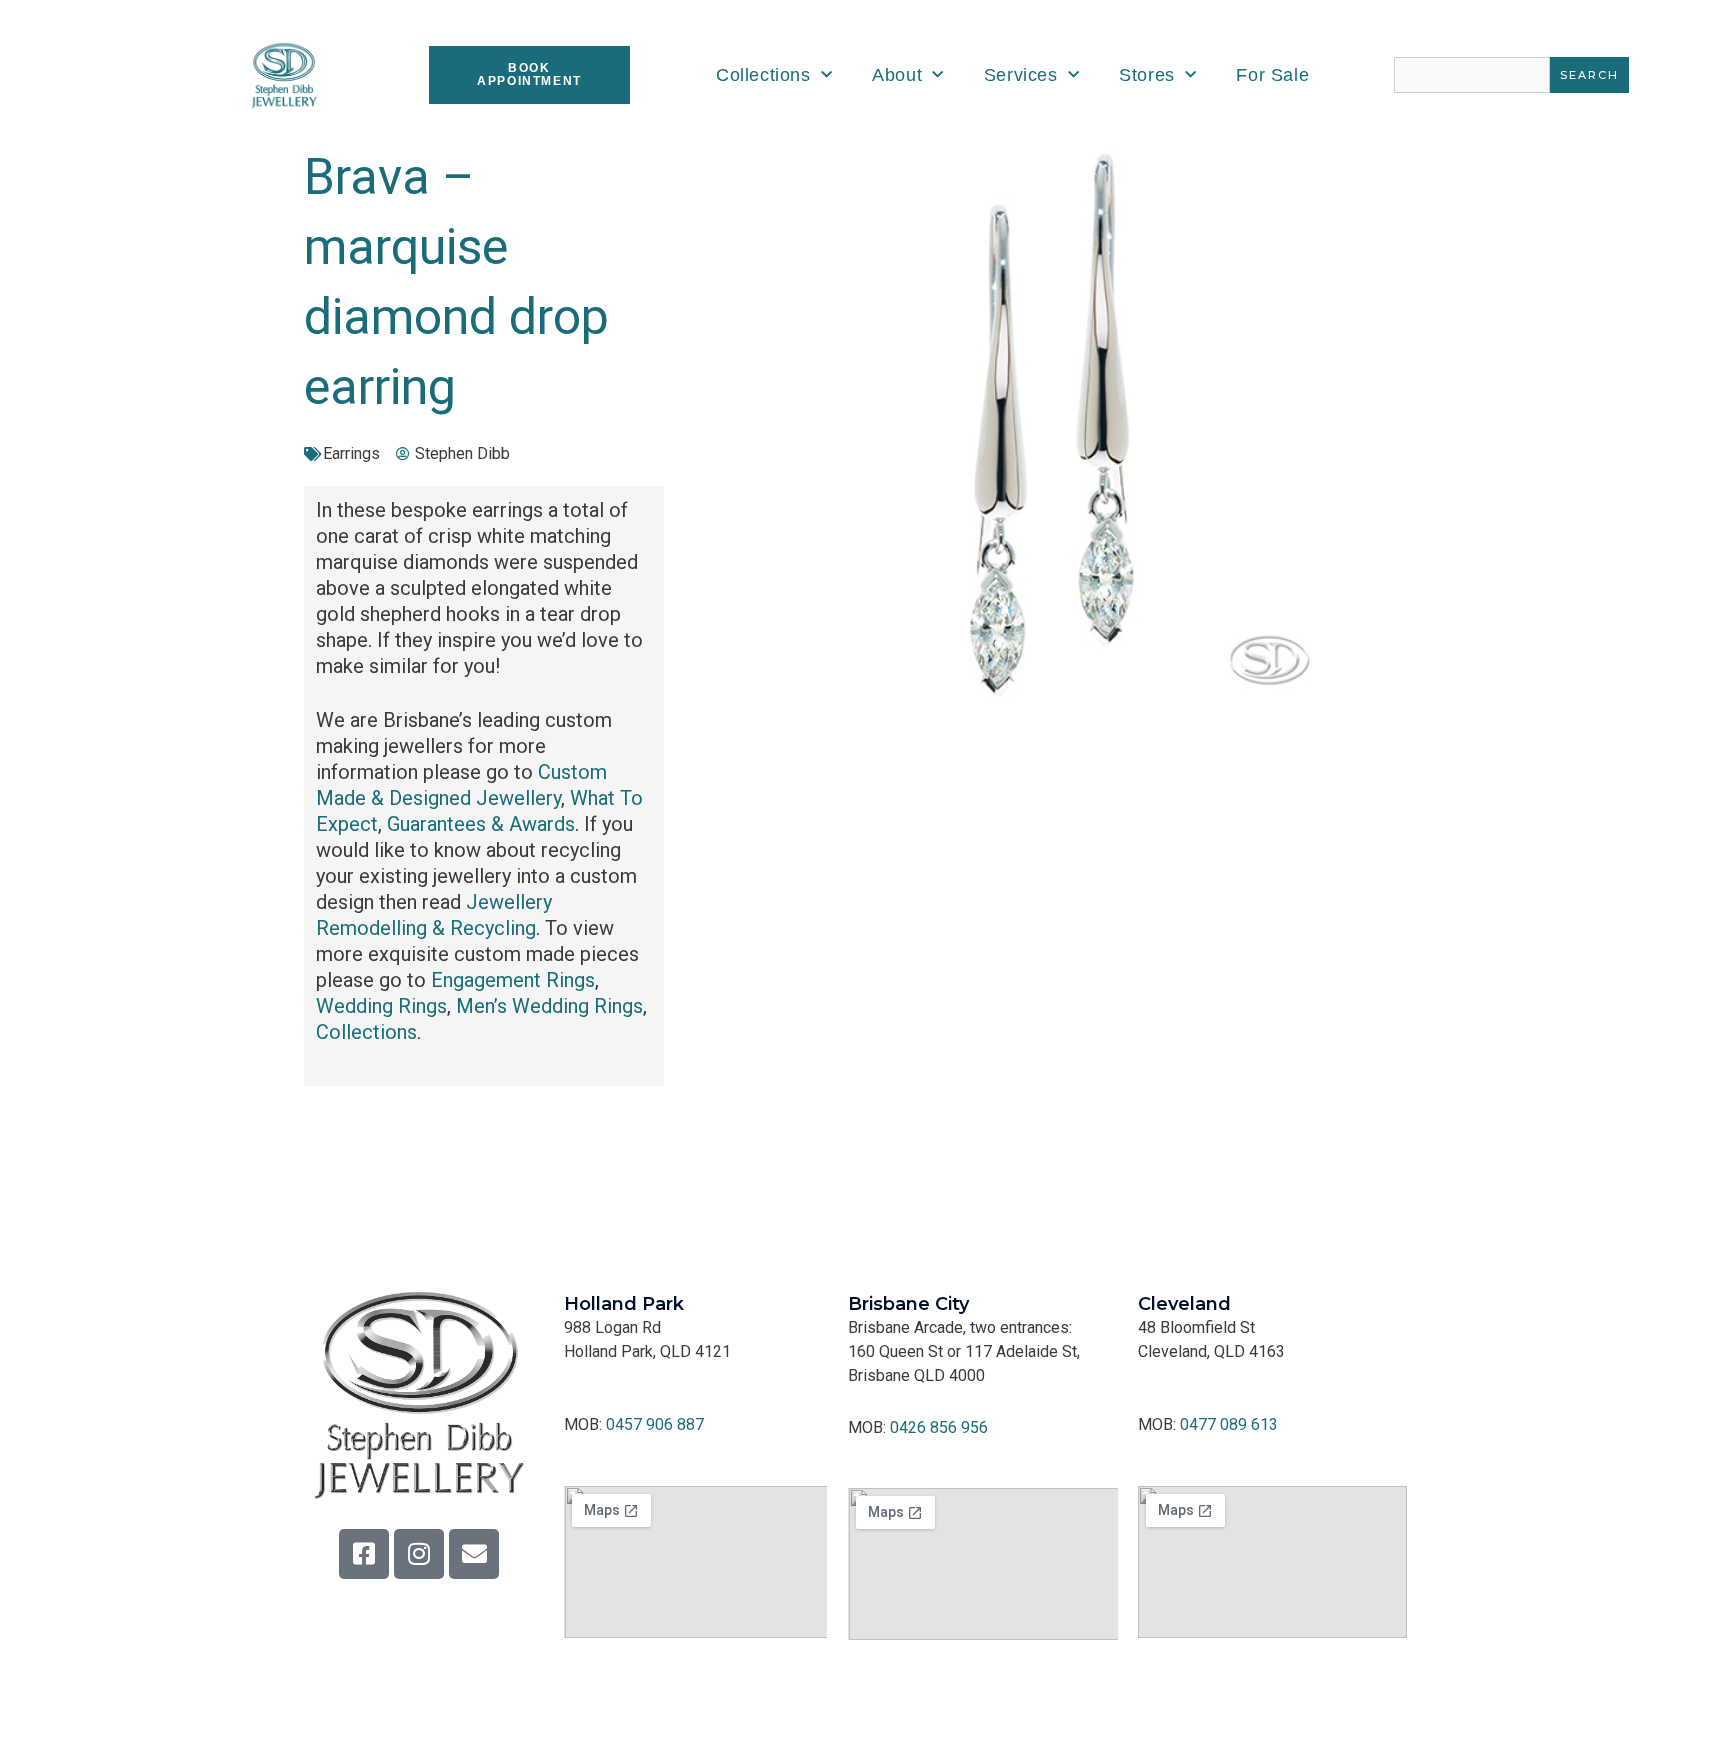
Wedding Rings (381, 1006)
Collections (763, 75)
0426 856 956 (939, 1427)
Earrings (351, 453)
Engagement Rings (513, 980)
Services (1021, 75)
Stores (1147, 75)
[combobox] (1472, 75)
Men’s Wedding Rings (549, 1006)
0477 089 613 (1229, 1424)
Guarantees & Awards (481, 824)
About (897, 75)
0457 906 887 (655, 1424)
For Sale (1272, 75)
